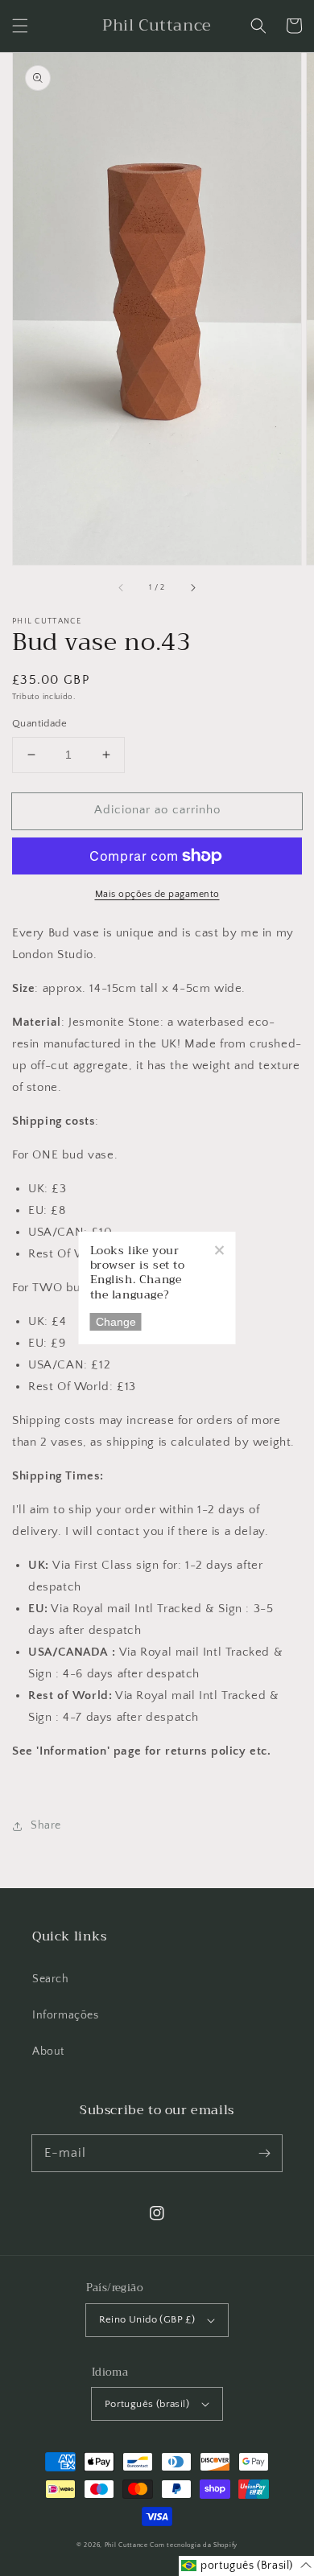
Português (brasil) (147, 2404)
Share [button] (46, 1825)
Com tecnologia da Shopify (194, 2545)
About (48, 2051)
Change (116, 1322)
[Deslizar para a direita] (192, 587)
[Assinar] (264, 2153)
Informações (66, 2015)
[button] (20, 26)
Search (51, 1979)
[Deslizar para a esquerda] (122, 587)
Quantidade (39, 723)
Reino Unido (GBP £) (147, 2319)
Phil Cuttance (128, 2545)
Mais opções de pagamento (157, 894)
